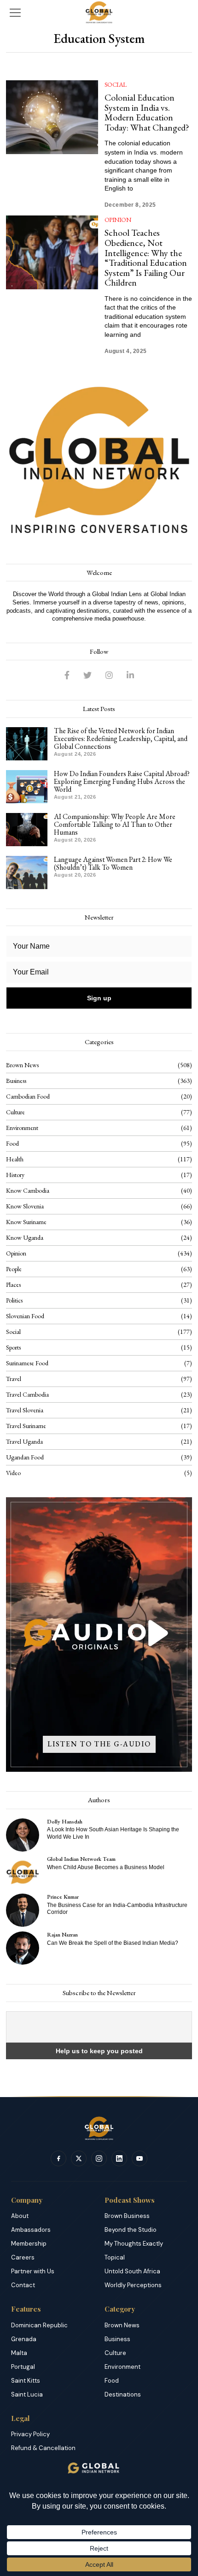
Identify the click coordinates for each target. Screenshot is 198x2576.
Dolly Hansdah (65, 1821)
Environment (22, 1128)
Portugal (23, 2367)
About (20, 2216)
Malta (19, 2353)
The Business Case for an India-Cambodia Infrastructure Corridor (117, 1909)
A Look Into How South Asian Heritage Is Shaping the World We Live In (113, 1833)
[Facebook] (67, 675)
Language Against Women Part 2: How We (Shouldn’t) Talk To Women (113, 863)
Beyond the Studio (131, 2230)
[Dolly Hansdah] (23, 1835)
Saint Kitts (26, 2381)
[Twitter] (87, 675)
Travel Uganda (24, 1441)
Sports (13, 1347)
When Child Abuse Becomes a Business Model (106, 1867)
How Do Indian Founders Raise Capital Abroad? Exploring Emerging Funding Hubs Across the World (122, 781)
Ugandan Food (25, 1457)
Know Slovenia (25, 1206)
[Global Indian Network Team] (23, 1872)
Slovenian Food (25, 1316)
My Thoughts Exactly (134, 2244)
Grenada (24, 2339)
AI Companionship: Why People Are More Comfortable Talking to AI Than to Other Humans (115, 824)
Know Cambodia (28, 1190)
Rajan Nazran (62, 1934)
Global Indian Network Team (81, 1859)
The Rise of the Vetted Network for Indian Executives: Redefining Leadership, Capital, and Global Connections (121, 738)
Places (13, 1285)
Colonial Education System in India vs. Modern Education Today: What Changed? (147, 112)
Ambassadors (31, 2230)
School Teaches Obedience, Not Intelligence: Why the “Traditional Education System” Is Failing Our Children (146, 257)
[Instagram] (109, 675)
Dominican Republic (39, 2325)
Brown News (22, 1065)
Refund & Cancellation (43, 2448)
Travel (14, 1379)
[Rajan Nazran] (23, 1948)
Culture (15, 1112)
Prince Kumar (63, 1897)
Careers (23, 2257)
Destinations (123, 2394)
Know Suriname (26, 1222)
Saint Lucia (27, 2394)
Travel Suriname (26, 1426)
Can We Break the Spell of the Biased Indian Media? (113, 1943)
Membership (29, 2244)
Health (15, 1159)
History (15, 1175)
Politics (14, 1300)
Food (12, 1143)
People (14, 1269)
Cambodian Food (28, 1096)
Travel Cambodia (27, 1394)
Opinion (118, 220)
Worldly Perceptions (133, 2285)
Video (13, 1473)
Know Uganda (25, 1237)
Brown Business (127, 2216)
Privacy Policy (30, 2434)
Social (116, 84)
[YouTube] (140, 2158)
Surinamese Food (27, 1363)
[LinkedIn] (130, 675)
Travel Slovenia (25, 1410)
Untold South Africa (132, 2271)
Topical (115, 2257)
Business (16, 1081)
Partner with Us (33, 2271)
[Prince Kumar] (23, 1910)
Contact (23, 2285)
